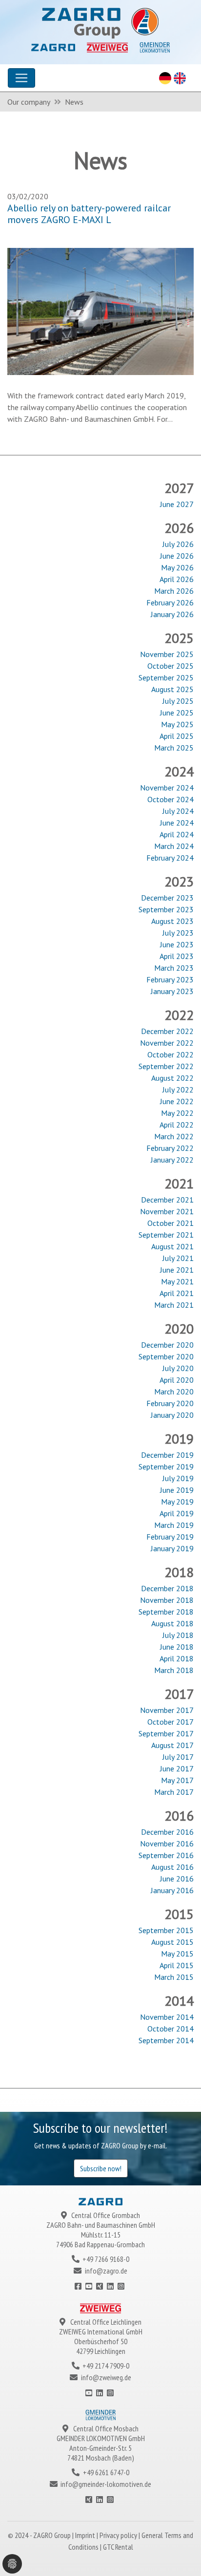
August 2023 (172, 921)
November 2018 (167, 1600)
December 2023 (167, 898)
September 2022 (166, 1066)
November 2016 (167, 1843)
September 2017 (166, 1733)
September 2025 (166, 677)
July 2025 (178, 701)
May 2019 (177, 1502)
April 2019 (177, 1513)
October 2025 (171, 666)
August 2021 (172, 1246)
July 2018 (178, 1635)
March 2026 (174, 591)
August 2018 (172, 1623)
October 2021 (171, 1223)
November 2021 (167, 1211)
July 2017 (178, 1757)
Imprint (86, 2535)
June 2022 (177, 1101)
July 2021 (178, 1258)
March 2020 (174, 1391)
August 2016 (172, 1867)
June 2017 (177, 1768)
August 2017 (172, 1745)
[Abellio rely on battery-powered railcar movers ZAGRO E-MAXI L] (100, 310)
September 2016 (166, 1855)
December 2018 (167, 1588)
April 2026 (177, 579)
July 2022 (178, 1090)
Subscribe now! (101, 2168)
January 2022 (172, 1160)
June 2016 (177, 1879)
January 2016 (172, 1890)
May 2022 (177, 1113)
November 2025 (167, 654)
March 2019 (174, 1525)
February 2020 (170, 1403)
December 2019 (167, 1455)
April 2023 (177, 956)
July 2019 (178, 1478)
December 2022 (167, 1031)
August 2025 (172, 689)
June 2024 (177, 823)
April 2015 (177, 1965)
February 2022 (170, 1148)
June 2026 (177, 556)
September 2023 (166, 909)
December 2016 (167, 1832)
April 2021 (177, 1293)
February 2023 (170, 979)
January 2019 (172, 1548)
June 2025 (177, 713)
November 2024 (167, 788)
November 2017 (167, 1710)
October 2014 (171, 2029)
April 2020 (177, 1380)
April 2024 (177, 834)
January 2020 (172, 1415)
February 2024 (170, 858)
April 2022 (177, 1125)
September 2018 (166, 1612)
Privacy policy (119, 2535)
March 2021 (174, 1305)
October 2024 (171, 799)
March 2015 (174, 1977)
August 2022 (172, 1078)
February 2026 (170, 602)
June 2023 (177, 944)
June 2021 (177, 1270)
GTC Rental (118, 2547)
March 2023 (174, 968)
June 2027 (177, 504)
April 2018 (177, 1658)
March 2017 (174, 1792)
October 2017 (171, 1722)
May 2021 (177, 1281)
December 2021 (167, 1200)
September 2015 (166, 1930)
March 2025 (174, 748)
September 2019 (166, 1467)
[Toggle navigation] (21, 78)
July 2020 (178, 1368)
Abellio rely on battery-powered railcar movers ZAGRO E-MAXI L (89, 214)
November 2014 (167, 2017)
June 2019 (177, 1490)
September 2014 (166, 2040)
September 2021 (166, 1235)
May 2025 (177, 724)
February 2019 (170, 1537)
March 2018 (174, 1670)
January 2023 (172, 991)
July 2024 (178, 811)
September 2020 (166, 1356)
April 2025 (177, 736)
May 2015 (177, 1954)
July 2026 (178, 544)
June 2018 (177, 1647)
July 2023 (178, 933)
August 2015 (172, 1942)
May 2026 (177, 567)
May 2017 (177, 1780)
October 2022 (171, 1054)
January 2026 (172, 614)
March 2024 (174, 846)
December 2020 (167, 1345)
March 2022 (174, 1136)
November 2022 (167, 1043)
